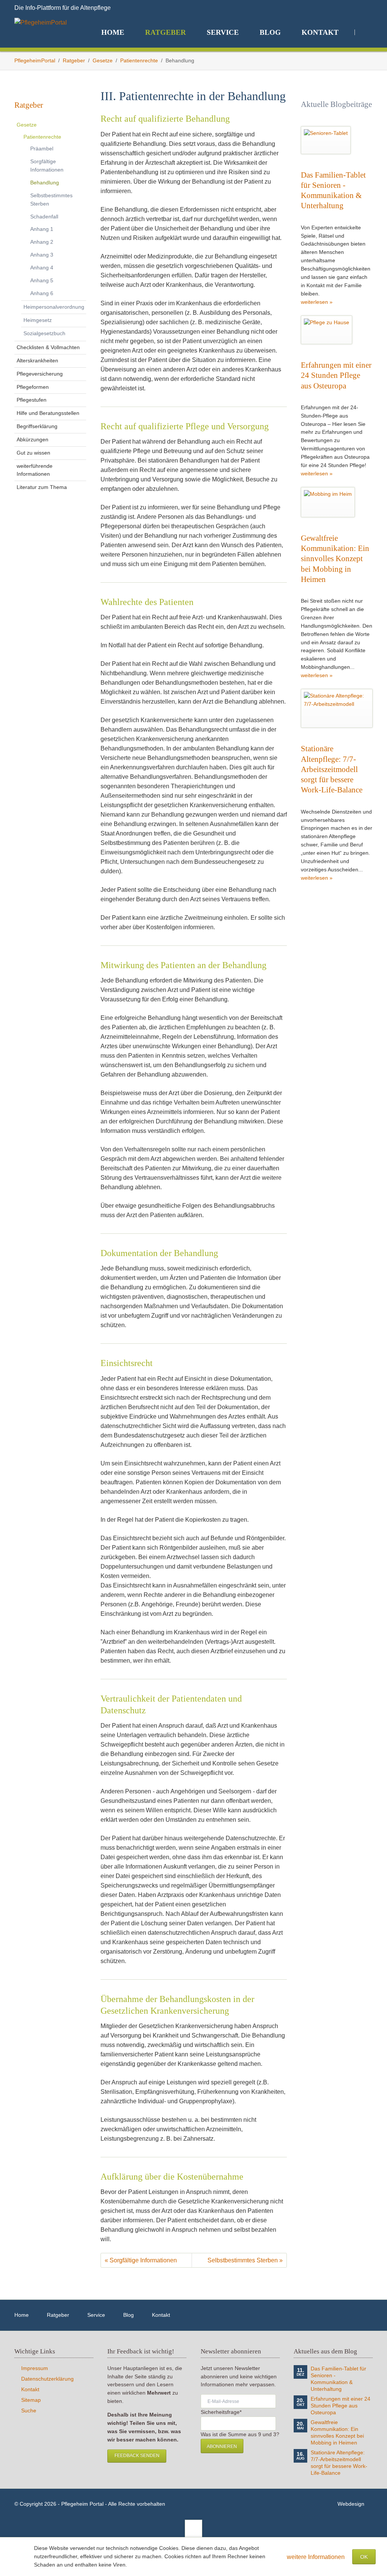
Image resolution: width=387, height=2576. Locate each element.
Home (22, 2315)
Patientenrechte (139, 61)
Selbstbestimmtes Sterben (51, 200)
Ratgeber (74, 61)
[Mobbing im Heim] (328, 502)
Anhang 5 (42, 280)
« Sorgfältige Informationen (141, 2260)
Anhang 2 (42, 242)
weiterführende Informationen (35, 470)
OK (364, 2557)
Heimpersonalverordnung (54, 307)
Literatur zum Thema (42, 487)
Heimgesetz (38, 320)
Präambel (42, 149)
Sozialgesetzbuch (44, 333)
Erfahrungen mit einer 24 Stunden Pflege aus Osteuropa (336, 375)
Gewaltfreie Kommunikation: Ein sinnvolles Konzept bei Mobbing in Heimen (335, 559)
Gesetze (103, 61)
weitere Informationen (316, 2557)
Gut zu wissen (33, 453)
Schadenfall (44, 217)
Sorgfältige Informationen (47, 166)
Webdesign (351, 2504)
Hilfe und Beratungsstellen (48, 413)
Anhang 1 (42, 229)
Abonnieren (222, 2446)
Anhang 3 (42, 255)
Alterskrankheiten (37, 360)
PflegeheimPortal (35, 61)
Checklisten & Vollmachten (48, 347)
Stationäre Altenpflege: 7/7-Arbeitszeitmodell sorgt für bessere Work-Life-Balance (332, 769)
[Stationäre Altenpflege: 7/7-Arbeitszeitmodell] (337, 708)
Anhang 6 (42, 293)
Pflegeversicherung (40, 374)
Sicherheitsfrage (221, 2412)
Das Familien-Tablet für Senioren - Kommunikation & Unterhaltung (338, 2379)
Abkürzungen (33, 439)
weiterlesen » (317, 302)
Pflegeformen (33, 387)
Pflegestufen (32, 400)
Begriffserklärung (37, 426)
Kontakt (161, 2315)
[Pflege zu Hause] (327, 330)
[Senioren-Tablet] (326, 140)
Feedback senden (137, 2455)
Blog (128, 2315)
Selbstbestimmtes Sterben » (245, 2260)
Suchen (364, 32)
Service (96, 2315)
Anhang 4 (42, 268)
